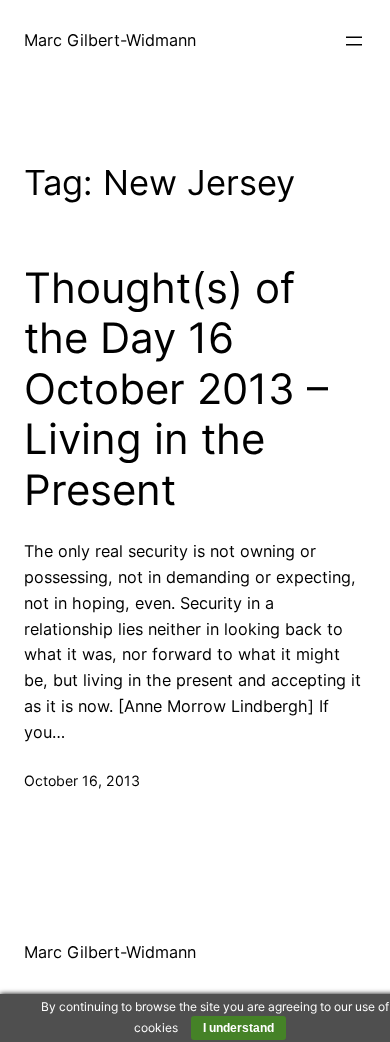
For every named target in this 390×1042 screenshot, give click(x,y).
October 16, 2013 (82, 780)
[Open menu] (354, 41)
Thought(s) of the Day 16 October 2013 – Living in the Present (176, 389)
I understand (238, 1028)
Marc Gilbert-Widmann (110, 40)
